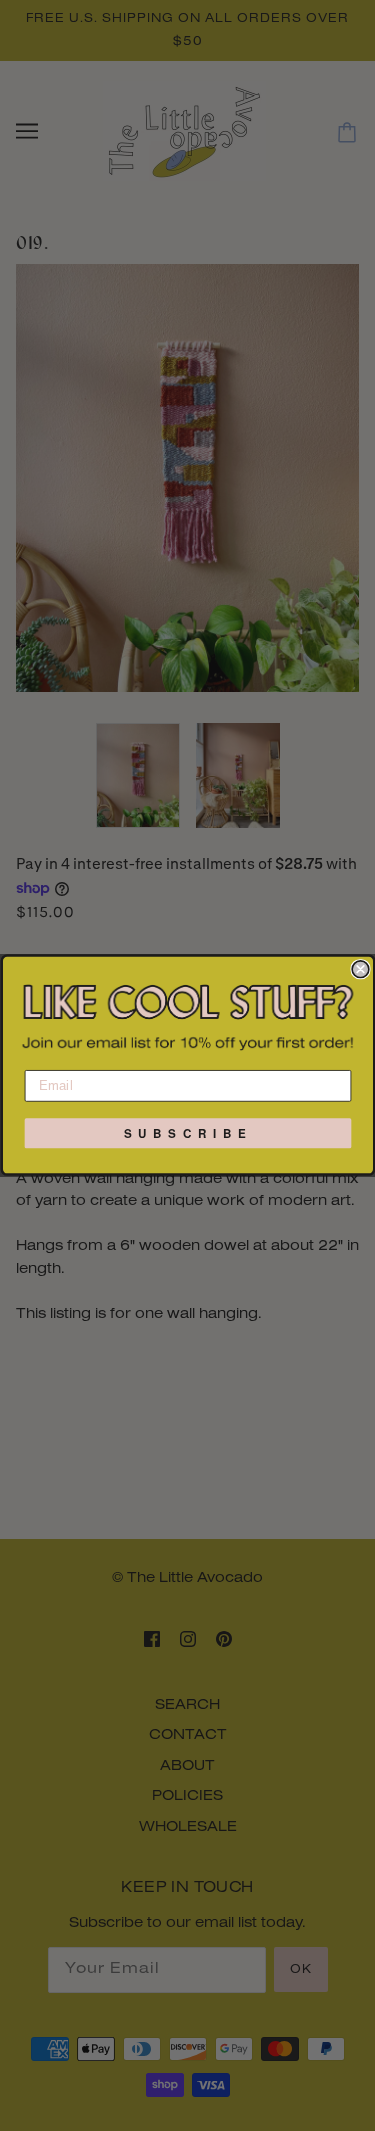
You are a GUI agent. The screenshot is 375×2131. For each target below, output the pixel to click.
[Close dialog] (360, 969)
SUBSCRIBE (188, 1134)
